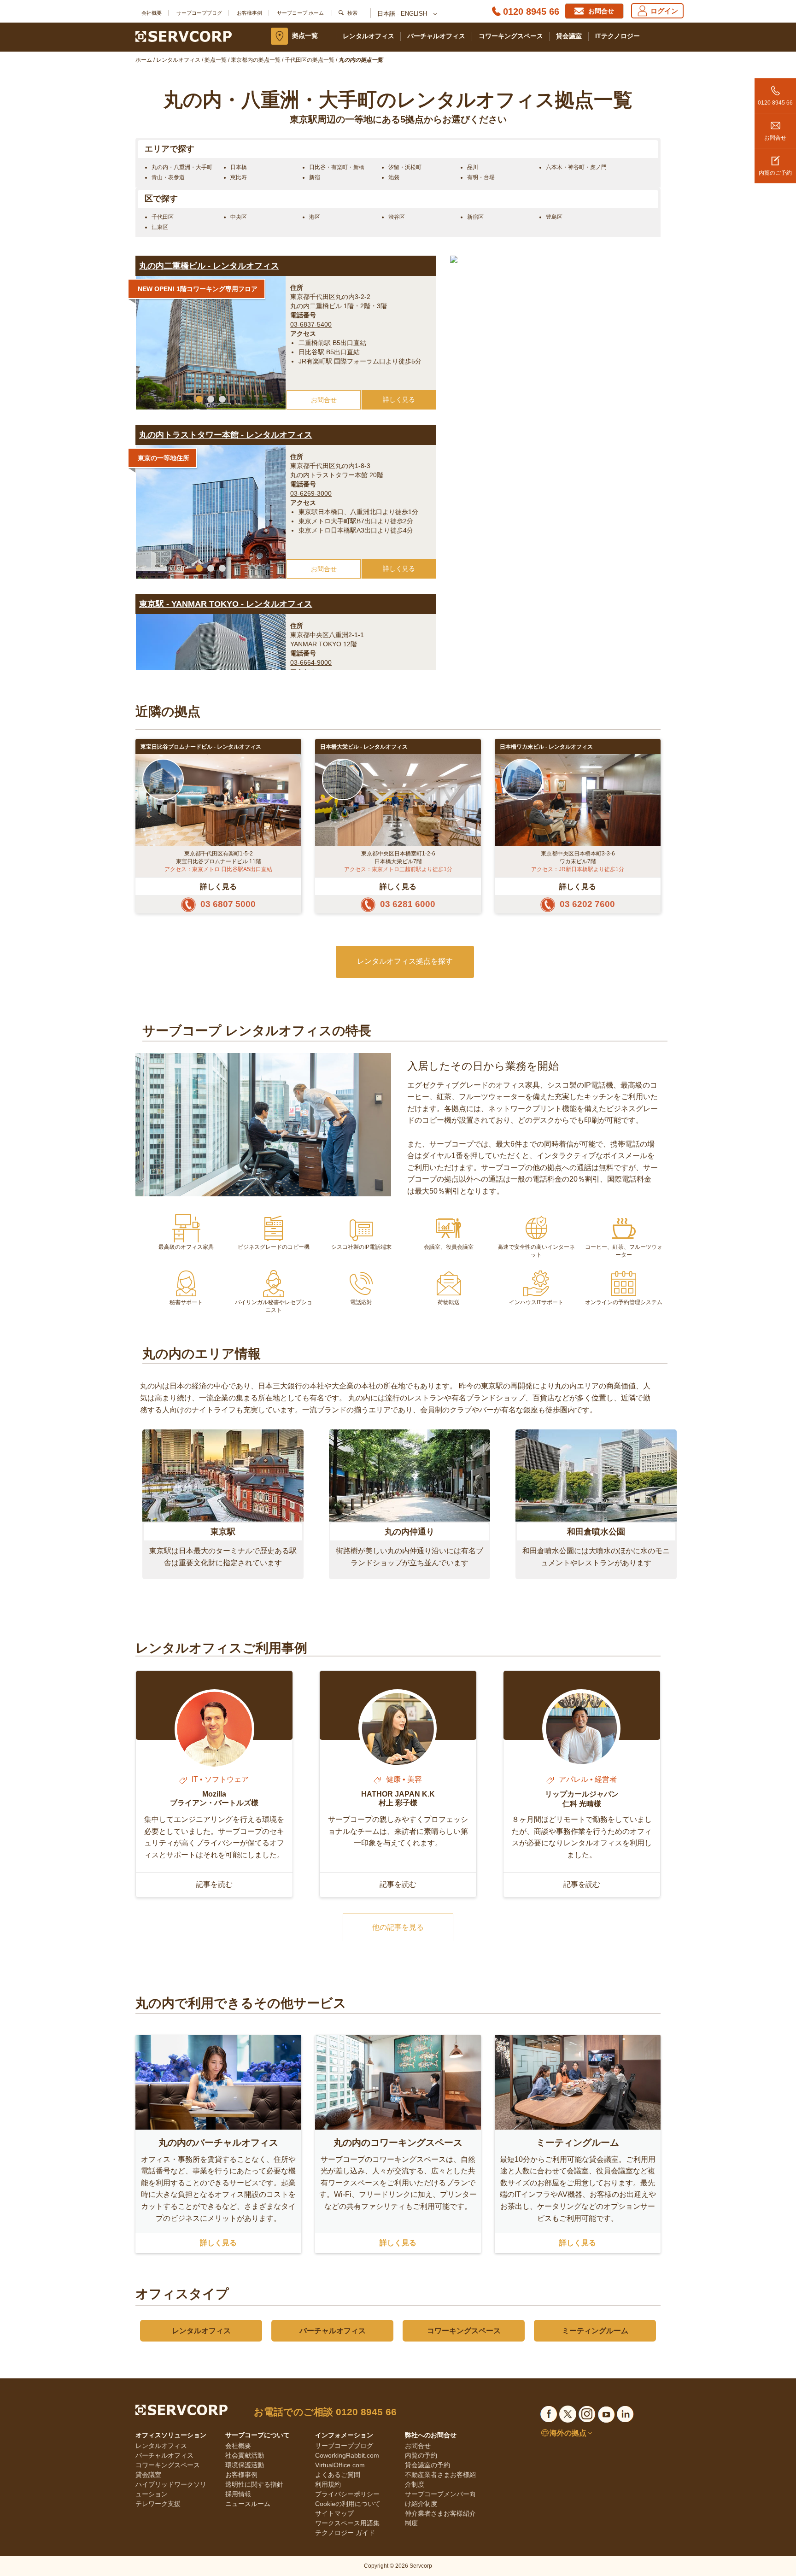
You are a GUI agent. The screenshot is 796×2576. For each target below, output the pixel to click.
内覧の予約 (421, 2455)
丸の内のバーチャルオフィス (218, 2143)
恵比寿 (239, 177)
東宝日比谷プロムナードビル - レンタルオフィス (201, 747)
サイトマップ (334, 2513)
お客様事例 (249, 13)
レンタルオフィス (369, 36)
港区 (315, 217)
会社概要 (152, 13)
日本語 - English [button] (403, 14)
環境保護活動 (245, 2465)
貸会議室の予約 (427, 2465)
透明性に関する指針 (254, 2484)
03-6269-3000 (311, 493)
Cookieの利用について (348, 2504)
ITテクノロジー (617, 36)
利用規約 (328, 2484)
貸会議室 (569, 36)
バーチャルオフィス (436, 36)
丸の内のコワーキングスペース (398, 2143)
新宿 (315, 177)
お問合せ (775, 138)
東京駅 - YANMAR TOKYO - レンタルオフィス (226, 604)
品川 (473, 167)
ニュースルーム (248, 2504)
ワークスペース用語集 (347, 2523)
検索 (352, 13)
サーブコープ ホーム (300, 13)
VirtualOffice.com (340, 2465)
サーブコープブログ (199, 13)
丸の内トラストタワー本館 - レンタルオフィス (226, 435)
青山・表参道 (168, 177)
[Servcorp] (184, 36)
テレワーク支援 (158, 2504)
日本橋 (239, 167)
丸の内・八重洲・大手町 (182, 167)
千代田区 (163, 217)
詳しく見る (399, 399)
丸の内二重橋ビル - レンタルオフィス (209, 266)
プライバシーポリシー (347, 2494)
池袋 (394, 177)
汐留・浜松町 (405, 167)
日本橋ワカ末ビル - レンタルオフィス (546, 747)
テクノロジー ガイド (345, 2533)
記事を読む (214, 1884)
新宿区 (475, 217)
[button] (199, 399)
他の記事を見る (398, 1927)
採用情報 (238, 2494)
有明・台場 (481, 177)
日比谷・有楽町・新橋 (337, 167)
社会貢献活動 (245, 2455)
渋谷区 (397, 217)
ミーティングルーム (578, 2143)
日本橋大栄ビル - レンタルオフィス (364, 747)
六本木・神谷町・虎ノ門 (576, 167)
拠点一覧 (305, 35)
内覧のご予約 (775, 173)
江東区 (160, 227)
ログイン (664, 11)
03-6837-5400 (311, 324)
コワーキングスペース (511, 36)
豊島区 (554, 217)
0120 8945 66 (531, 12)
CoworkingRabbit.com (347, 2455)
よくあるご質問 (338, 2475)
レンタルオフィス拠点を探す (405, 961)
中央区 (239, 217)
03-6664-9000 (311, 662)
